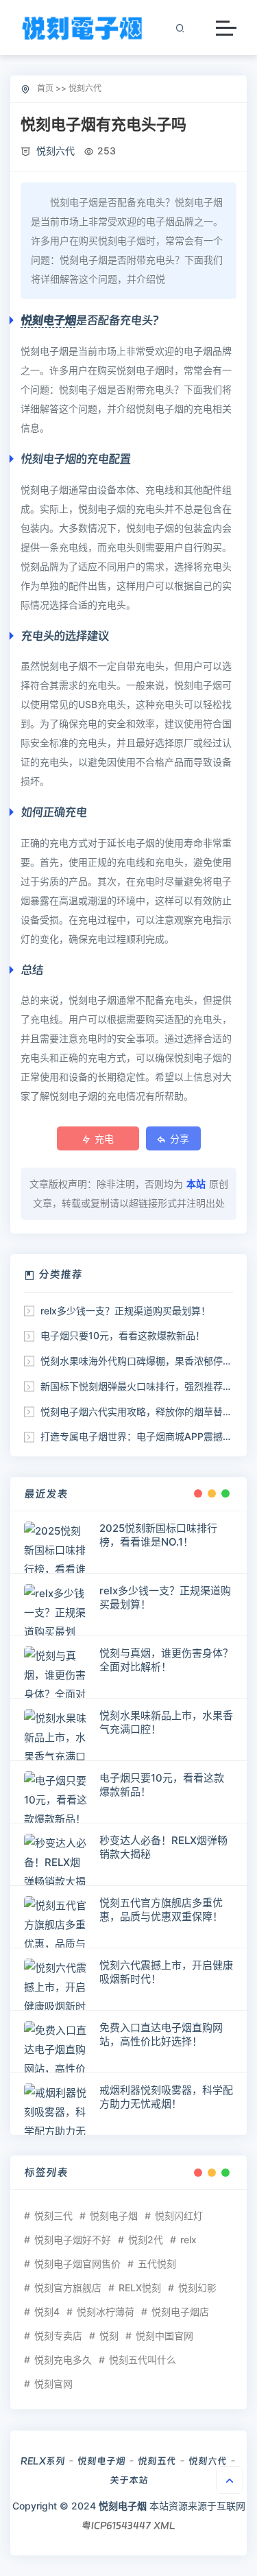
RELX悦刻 (140, 2288)
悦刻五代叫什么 (143, 2360)
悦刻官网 (53, 2384)
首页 (45, 88)
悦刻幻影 (197, 2288)
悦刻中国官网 (164, 2336)
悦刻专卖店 (58, 2336)
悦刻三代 (53, 2215)
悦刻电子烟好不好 (73, 2240)
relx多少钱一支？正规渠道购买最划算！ (125, 1311)
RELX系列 (43, 2461)
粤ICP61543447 (116, 2525)
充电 (104, 1138)
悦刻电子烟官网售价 (77, 2264)
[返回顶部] (230, 2480)
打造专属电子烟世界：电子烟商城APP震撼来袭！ (146, 1436)
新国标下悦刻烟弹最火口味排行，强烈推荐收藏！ (146, 1386)
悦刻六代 (85, 88)
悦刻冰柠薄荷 (106, 2312)
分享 (180, 1138)
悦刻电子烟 (48, 320)
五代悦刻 (157, 2264)
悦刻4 (47, 2312)
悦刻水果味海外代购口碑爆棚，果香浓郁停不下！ (146, 1361)
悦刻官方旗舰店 (68, 2288)
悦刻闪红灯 (179, 2215)
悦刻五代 (157, 2461)
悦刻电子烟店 (180, 2312)
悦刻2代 (146, 2240)
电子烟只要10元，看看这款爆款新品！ (123, 1335)
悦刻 (109, 2336)
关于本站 (129, 2480)
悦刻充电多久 (63, 2360)
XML (164, 2525)
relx (188, 2240)
